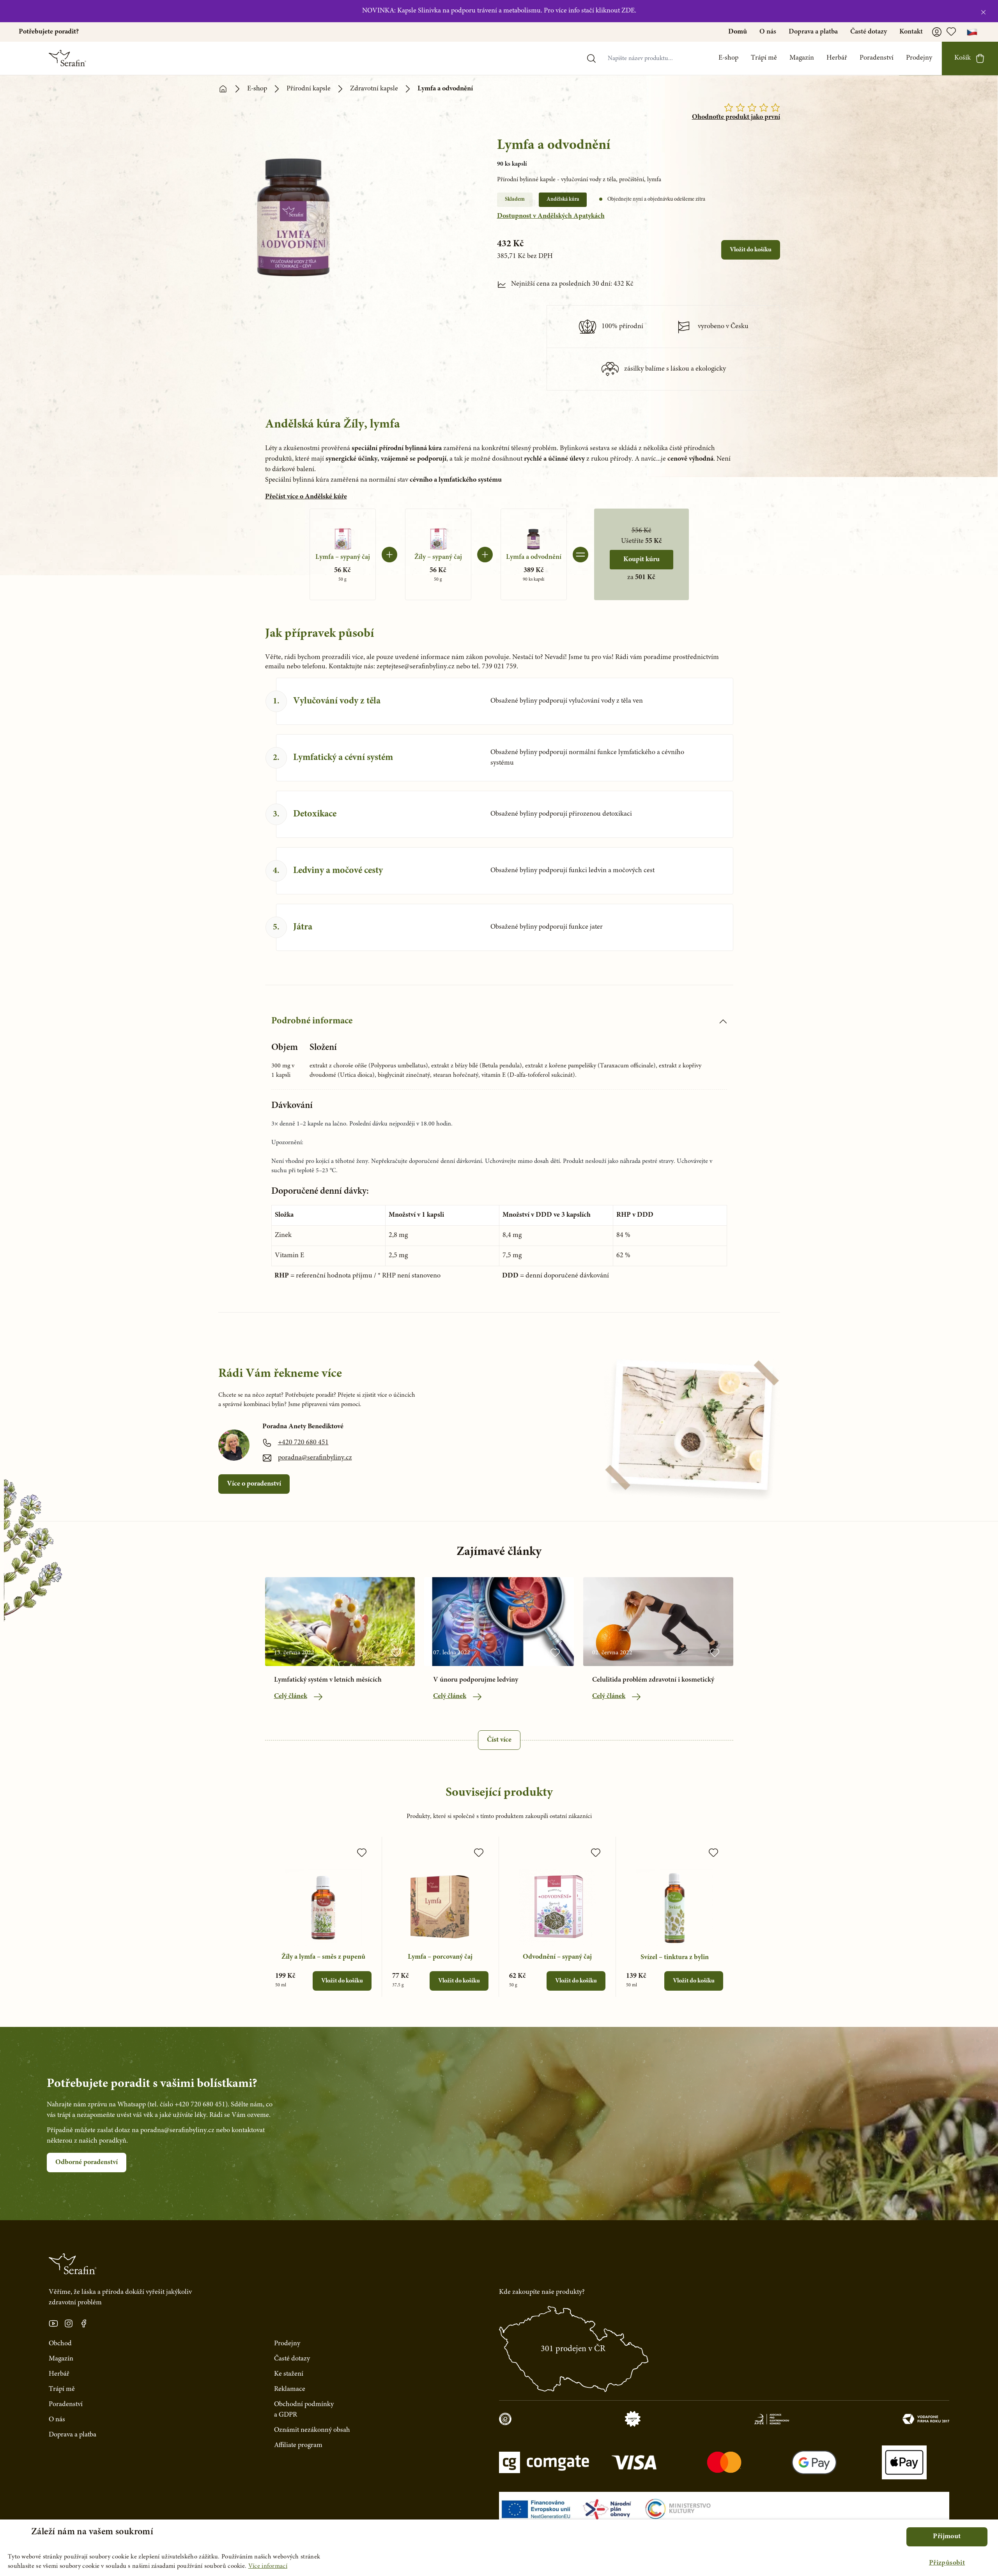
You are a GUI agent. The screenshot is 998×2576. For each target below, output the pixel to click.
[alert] (499, 2548)
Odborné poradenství (87, 2163)
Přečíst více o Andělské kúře (306, 497)
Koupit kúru (641, 560)
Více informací (268, 2566)
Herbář (837, 58)
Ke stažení (289, 2374)
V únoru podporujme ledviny (476, 1680)
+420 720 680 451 (303, 1443)
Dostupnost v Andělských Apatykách (551, 216)
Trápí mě (764, 58)
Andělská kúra (563, 200)
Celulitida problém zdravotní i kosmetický (653, 1680)
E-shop (728, 58)
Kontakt (911, 32)
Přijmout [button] (947, 2537)
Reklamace (290, 2389)
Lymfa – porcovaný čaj (440, 1957)
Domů (738, 32)
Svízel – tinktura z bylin (675, 1958)
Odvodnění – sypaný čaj (557, 1957)
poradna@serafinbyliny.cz (315, 1458)
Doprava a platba (813, 32)
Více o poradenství (254, 1484)
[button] (947, 2563)
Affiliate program (298, 2445)
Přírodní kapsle (309, 89)
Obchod (60, 2344)
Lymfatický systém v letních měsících (328, 1680)
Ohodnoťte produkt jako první (736, 117)
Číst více (499, 1740)
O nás (768, 32)
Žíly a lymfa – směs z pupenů (323, 1957)
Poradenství (877, 58)
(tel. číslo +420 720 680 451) (188, 2105)
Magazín (802, 58)
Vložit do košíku (751, 250)
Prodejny (919, 58)
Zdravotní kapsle (374, 89)
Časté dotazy (869, 32)
